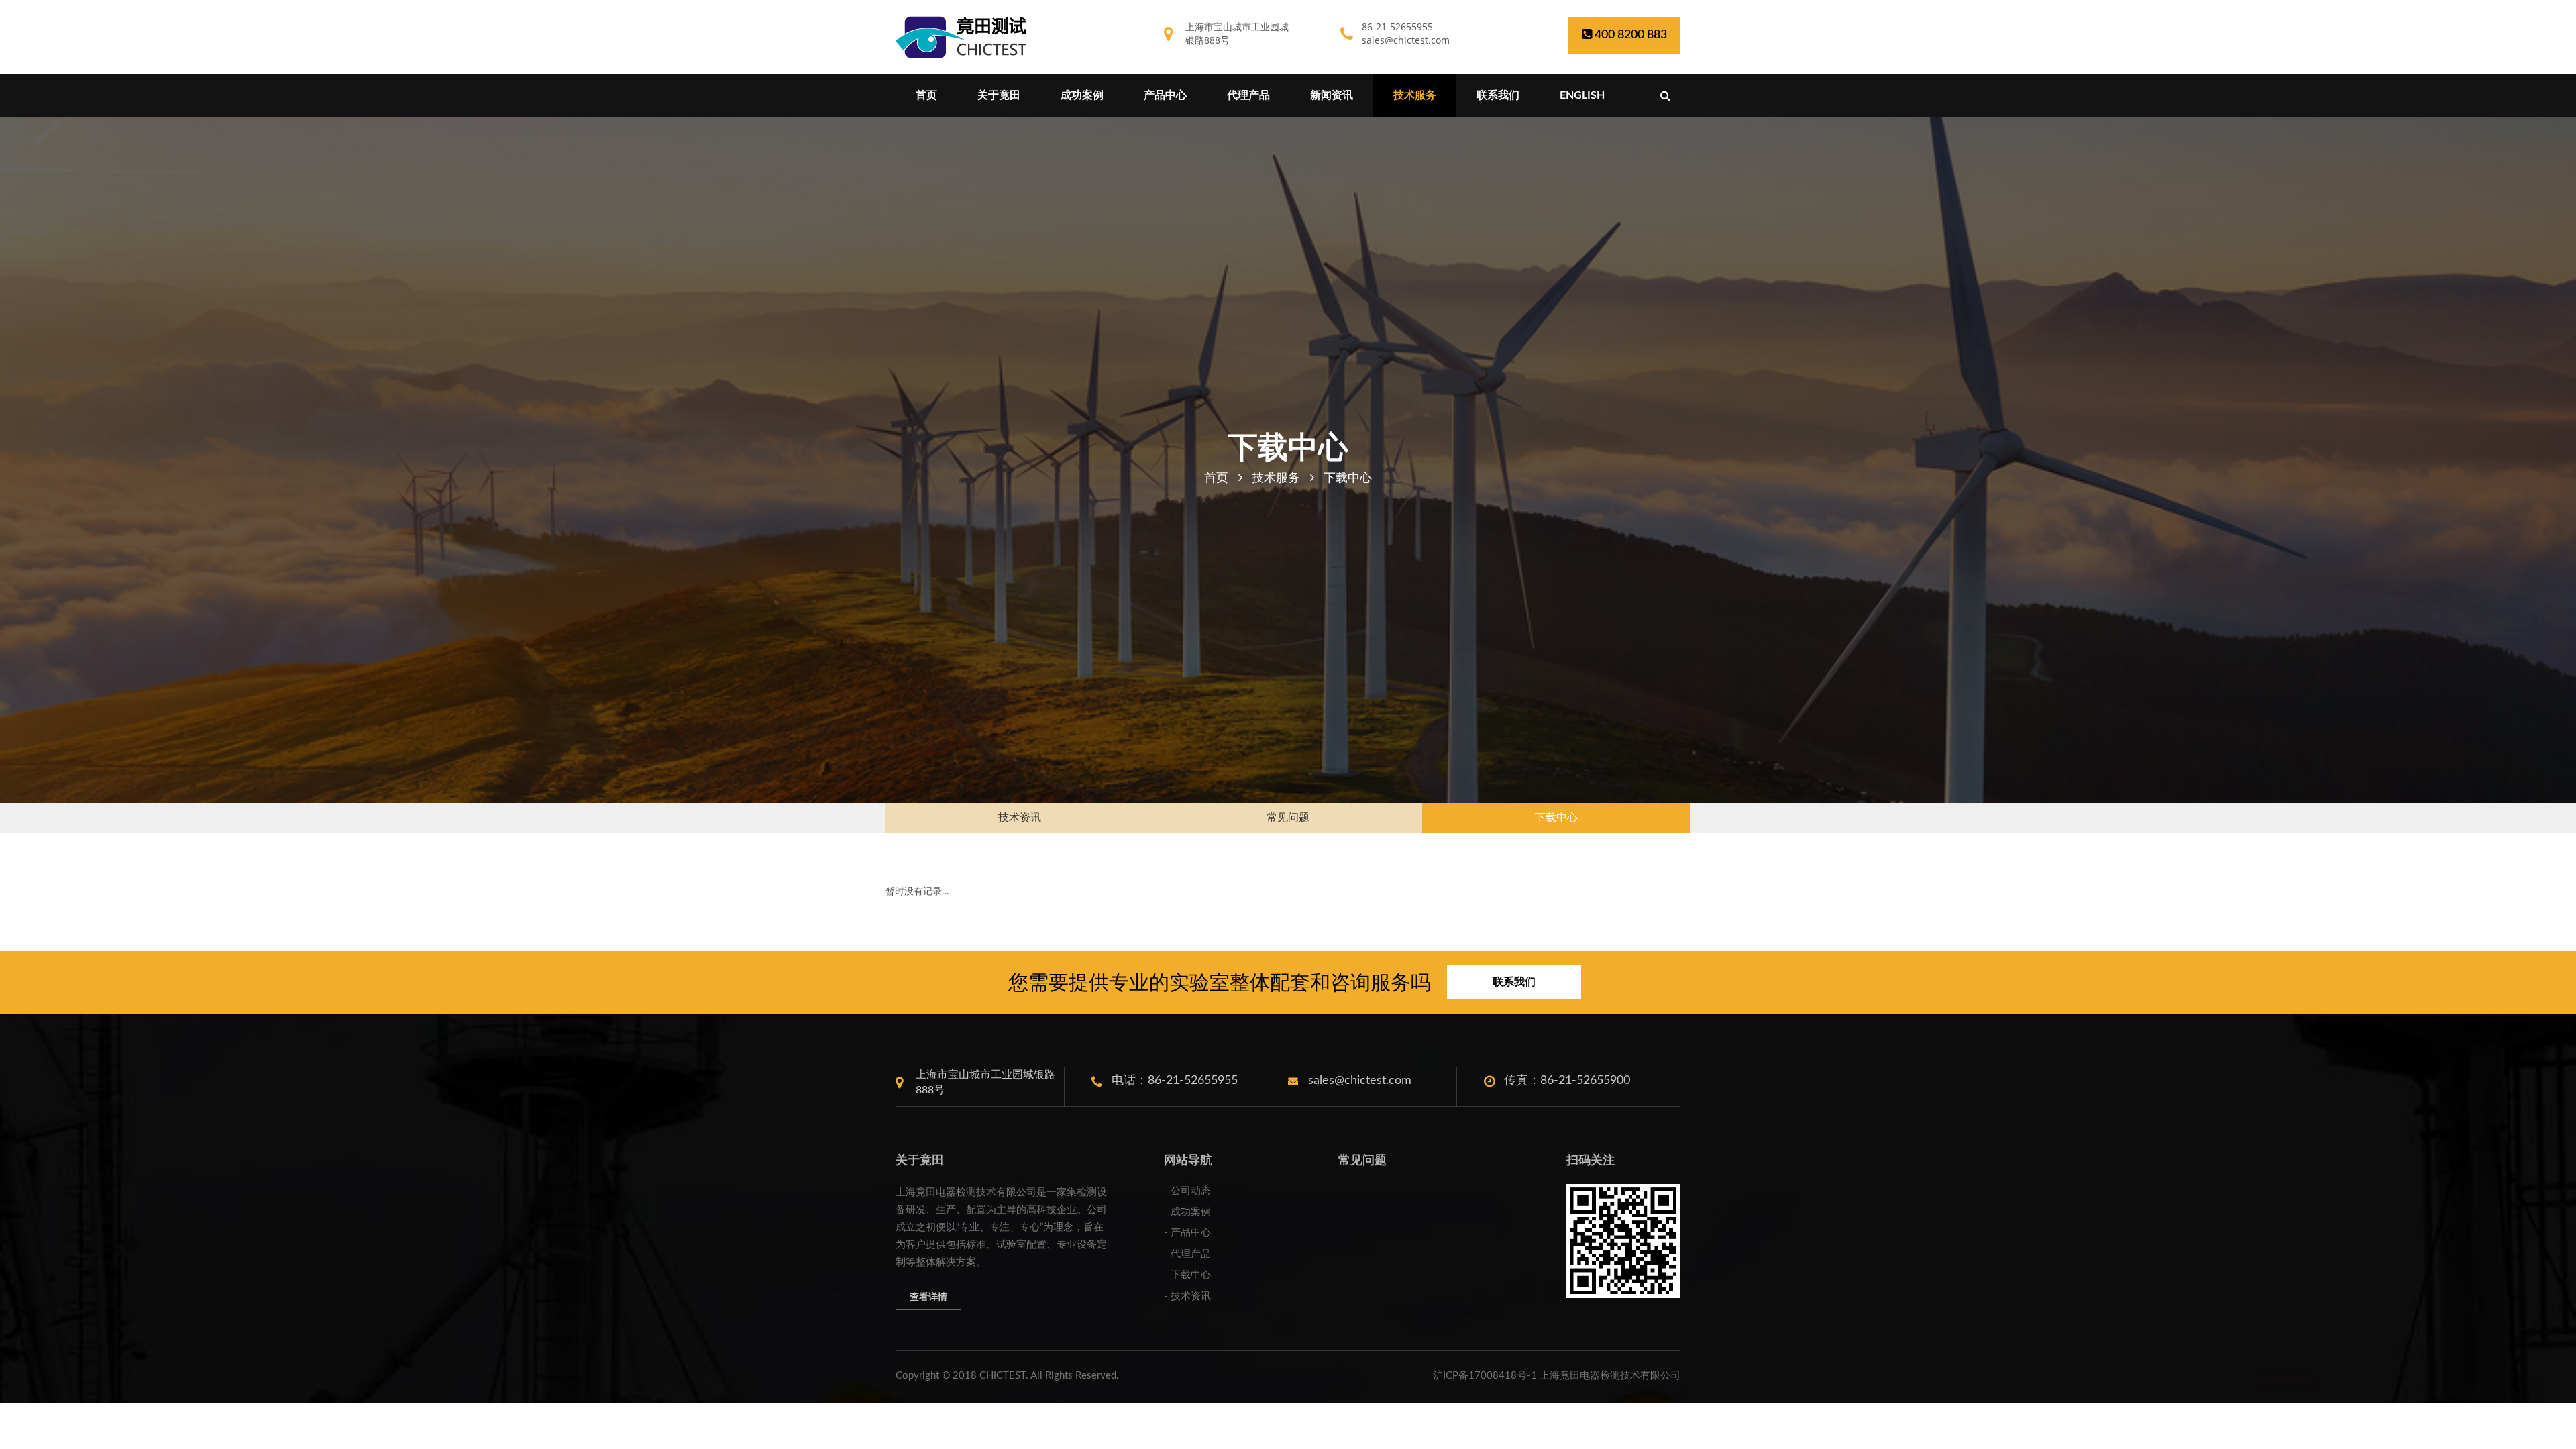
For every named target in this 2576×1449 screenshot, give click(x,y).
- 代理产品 (1187, 1254)
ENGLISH (1582, 95)
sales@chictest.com (1406, 40)
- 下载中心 (1187, 1275)
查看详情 (928, 1297)
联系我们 (1498, 95)
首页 (926, 95)
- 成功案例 (1187, 1212)
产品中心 (1165, 95)
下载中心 (1556, 818)
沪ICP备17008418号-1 (1485, 1376)
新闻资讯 (1332, 95)
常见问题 (1288, 818)
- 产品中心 (1187, 1233)
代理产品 (1248, 95)
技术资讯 (1020, 818)
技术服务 (1415, 95)
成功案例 (1082, 95)
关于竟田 (999, 95)
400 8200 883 (1629, 35)
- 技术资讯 (1187, 1296)
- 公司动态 (1187, 1191)
